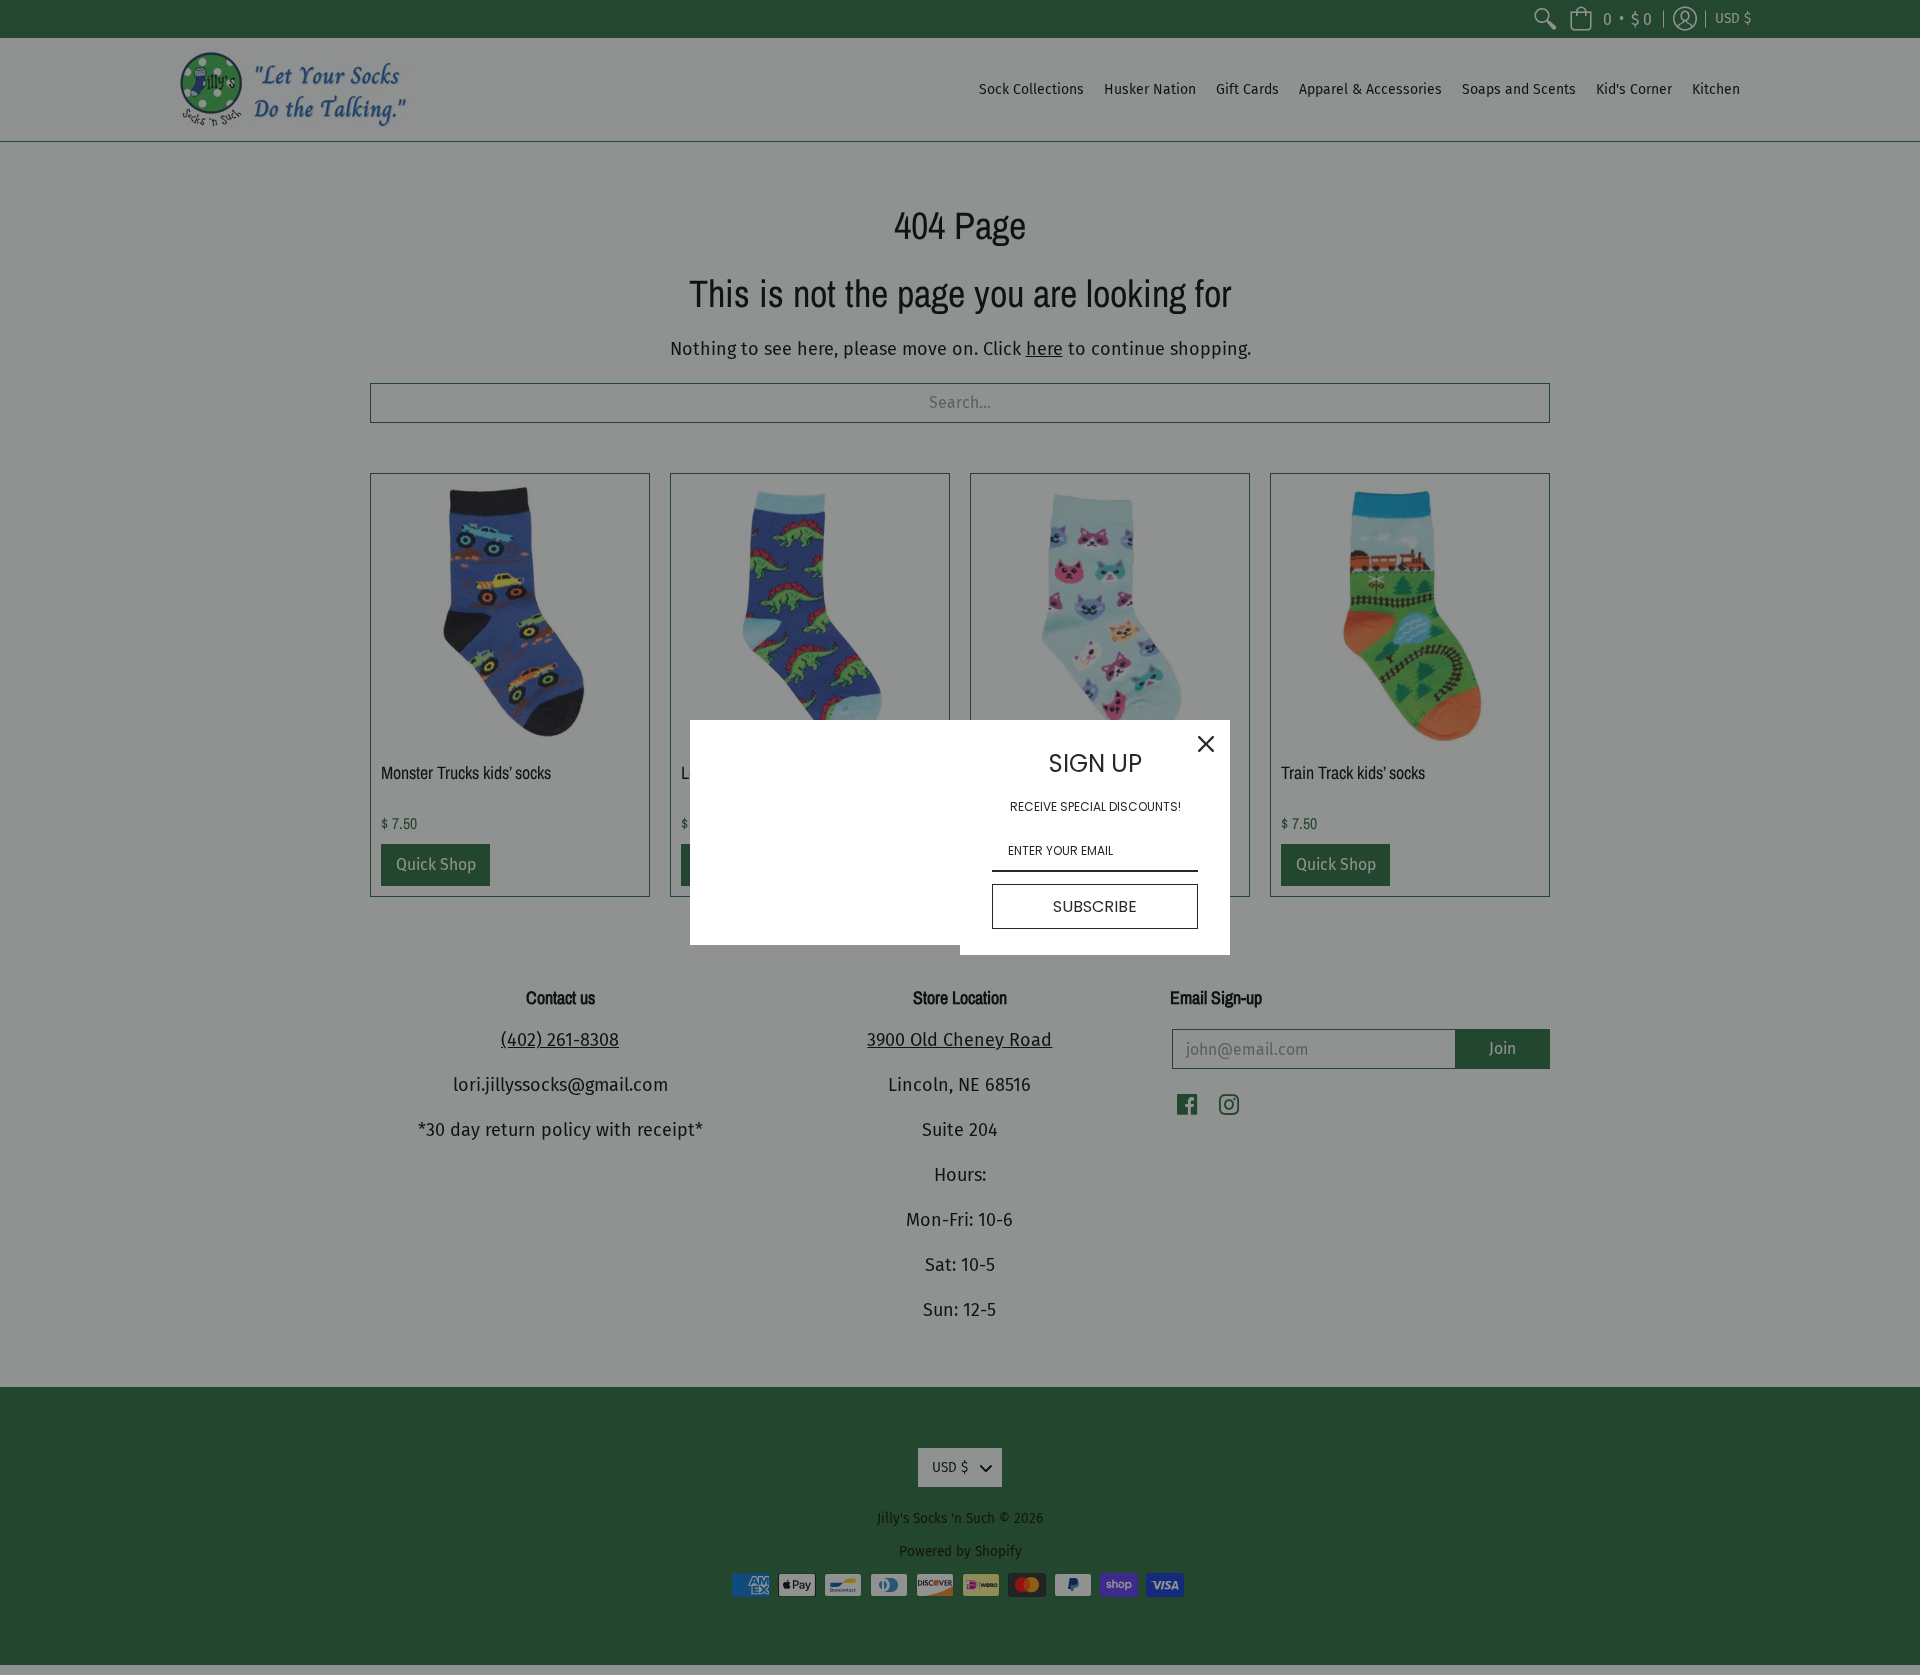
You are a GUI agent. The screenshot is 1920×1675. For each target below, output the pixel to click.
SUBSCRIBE (1095, 906)
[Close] (1206, 744)
